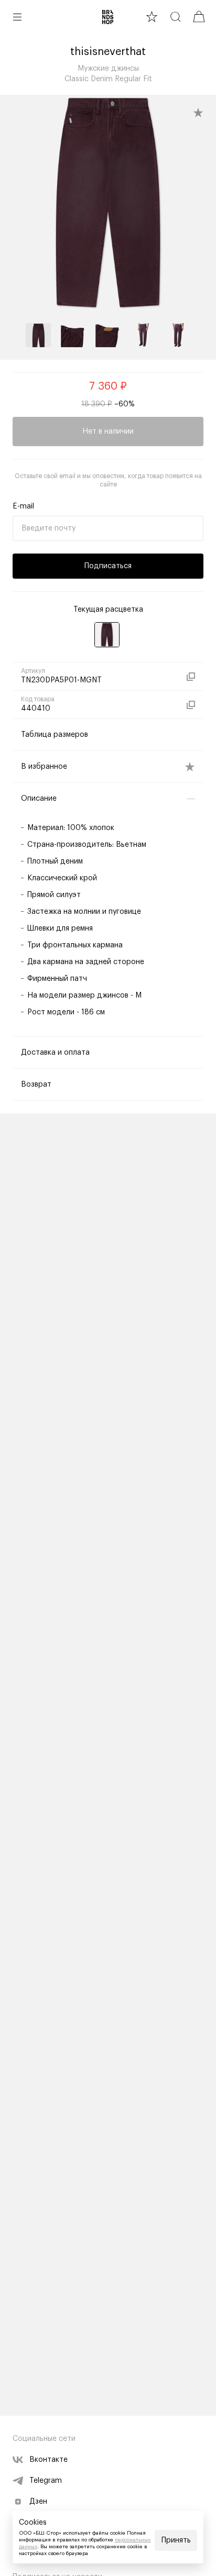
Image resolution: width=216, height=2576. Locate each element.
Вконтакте (48, 2460)
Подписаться (108, 566)
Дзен (38, 2502)
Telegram (46, 2481)
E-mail (23, 506)
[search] (175, 16)
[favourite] (152, 16)
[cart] (199, 16)
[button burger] (17, 17)
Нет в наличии (108, 432)
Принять (176, 2540)
